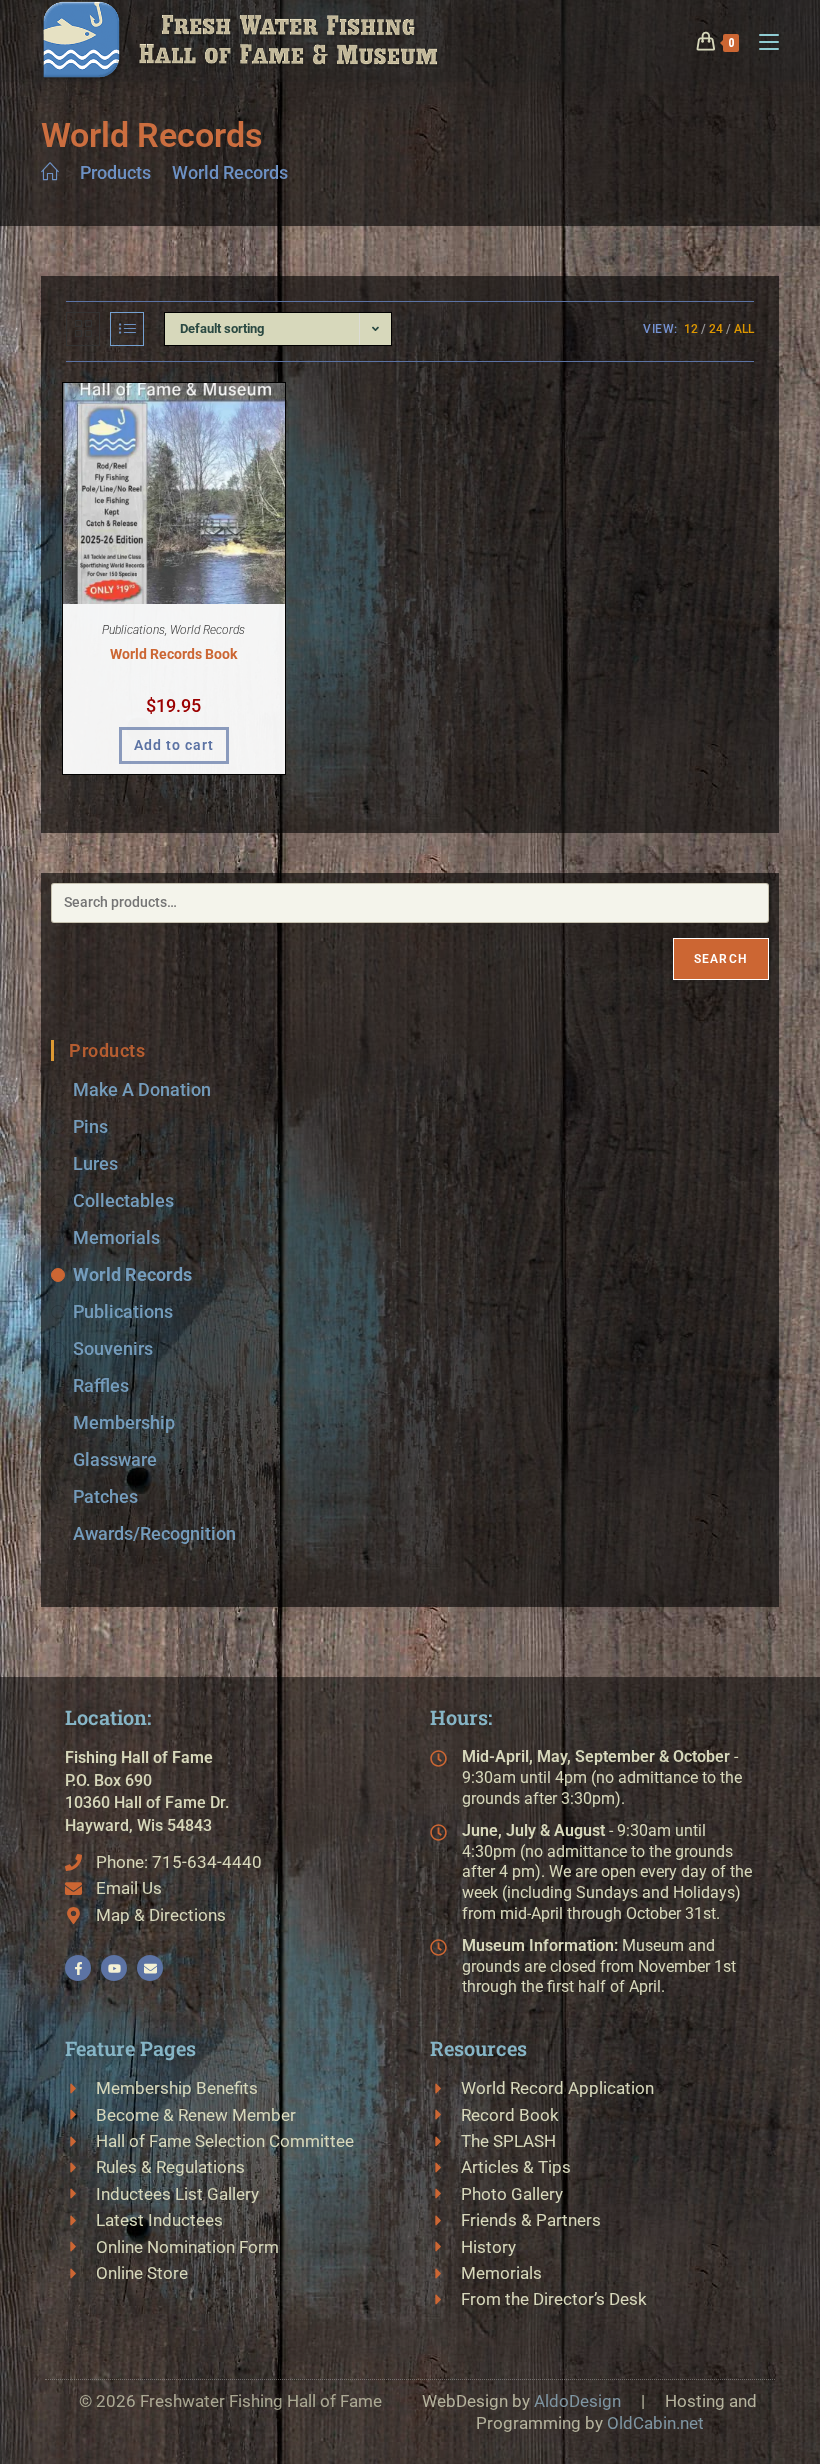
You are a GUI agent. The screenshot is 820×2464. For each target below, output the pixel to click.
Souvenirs (113, 1348)
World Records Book (173, 654)
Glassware (115, 1459)
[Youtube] (114, 1968)
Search (721, 959)
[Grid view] (83, 329)
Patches (105, 1496)
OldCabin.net (655, 2423)
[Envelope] (150, 1968)
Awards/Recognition (154, 1533)
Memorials (116, 1237)
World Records (230, 172)
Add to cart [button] (174, 745)
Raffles (101, 1385)
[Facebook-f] (78, 1968)
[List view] (127, 329)
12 (691, 329)
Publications (133, 630)
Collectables (123, 1200)
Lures (95, 1163)
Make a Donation (142, 1089)
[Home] (50, 172)
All (744, 329)
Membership (124, 1422)
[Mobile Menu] (761, 40)
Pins (90, 1126)
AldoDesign (577, 2401)
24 (716, 329)
